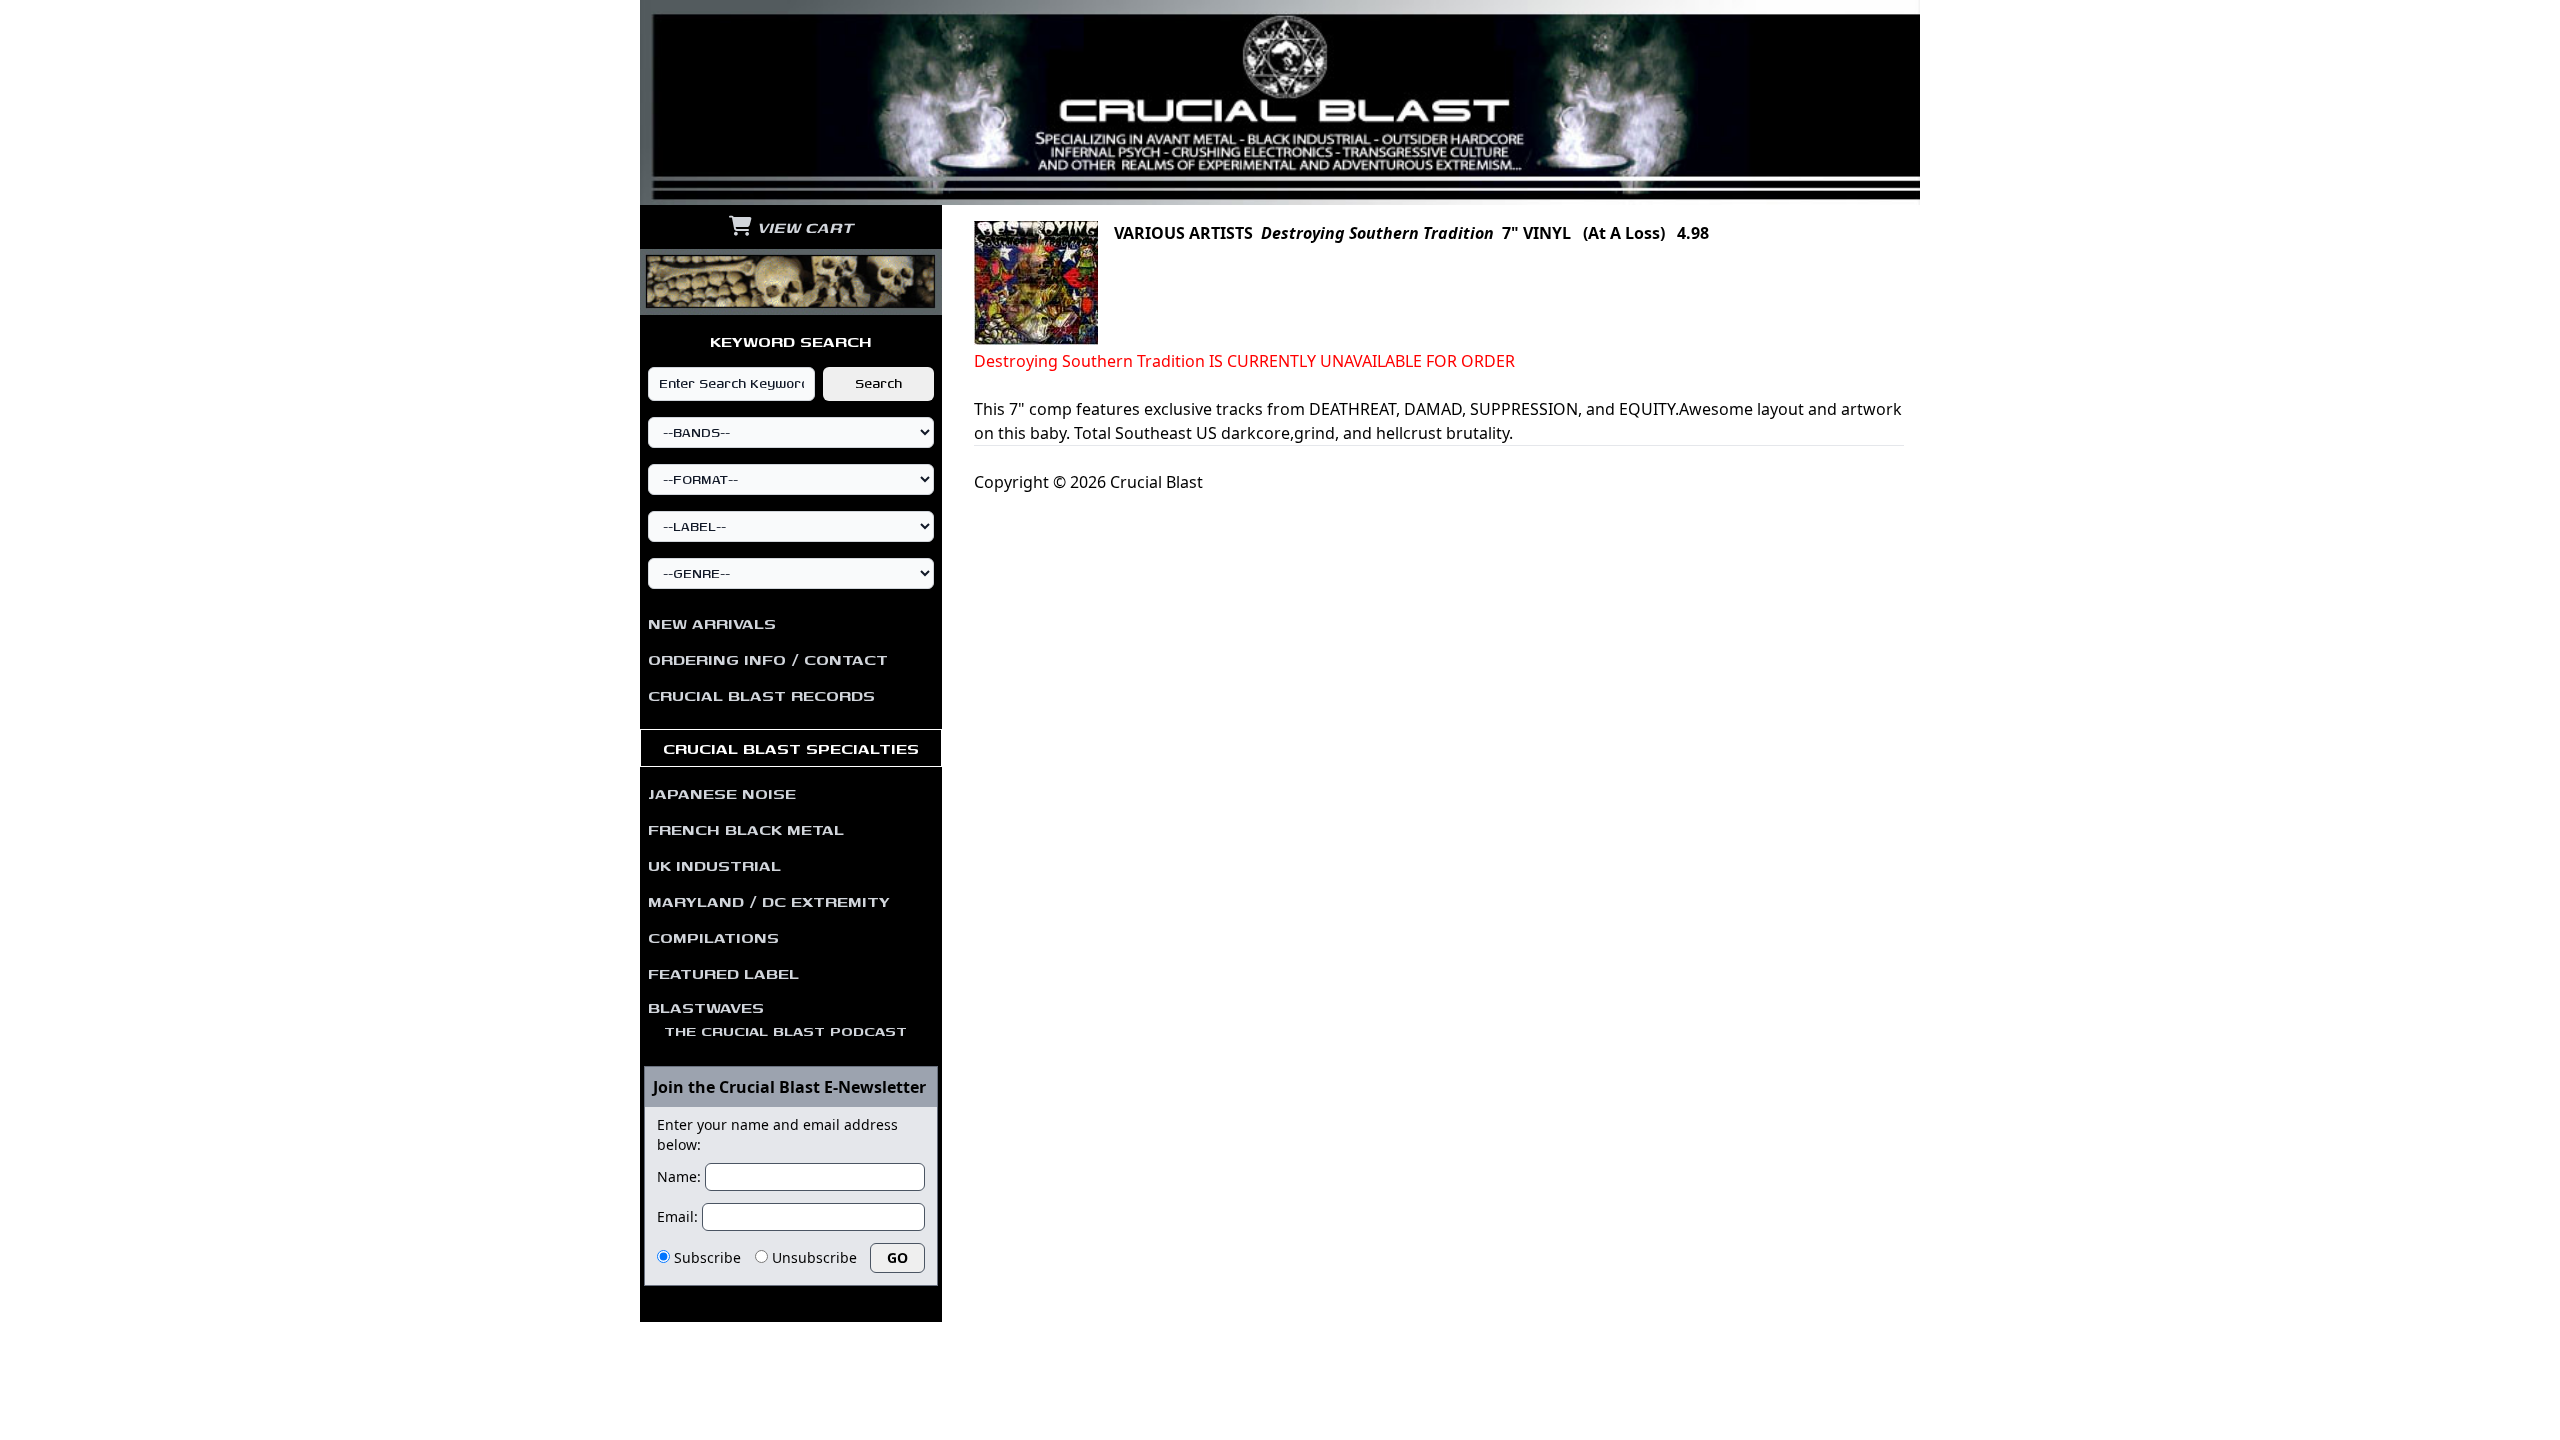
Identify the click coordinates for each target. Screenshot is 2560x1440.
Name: (679, 1176)
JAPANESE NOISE (722, 793)
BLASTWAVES (777, 1018)
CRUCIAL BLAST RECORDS (761, 695)
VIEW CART (802, 227)
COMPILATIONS (713, 937)
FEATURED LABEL (723, 973)
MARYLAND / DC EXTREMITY (769, 901)
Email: (677, 1216)
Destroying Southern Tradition (1377, 233)
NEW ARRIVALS (712, 623)
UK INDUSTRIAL (714, 865)
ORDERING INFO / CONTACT (768, 659)
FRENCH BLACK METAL (746, 829)
